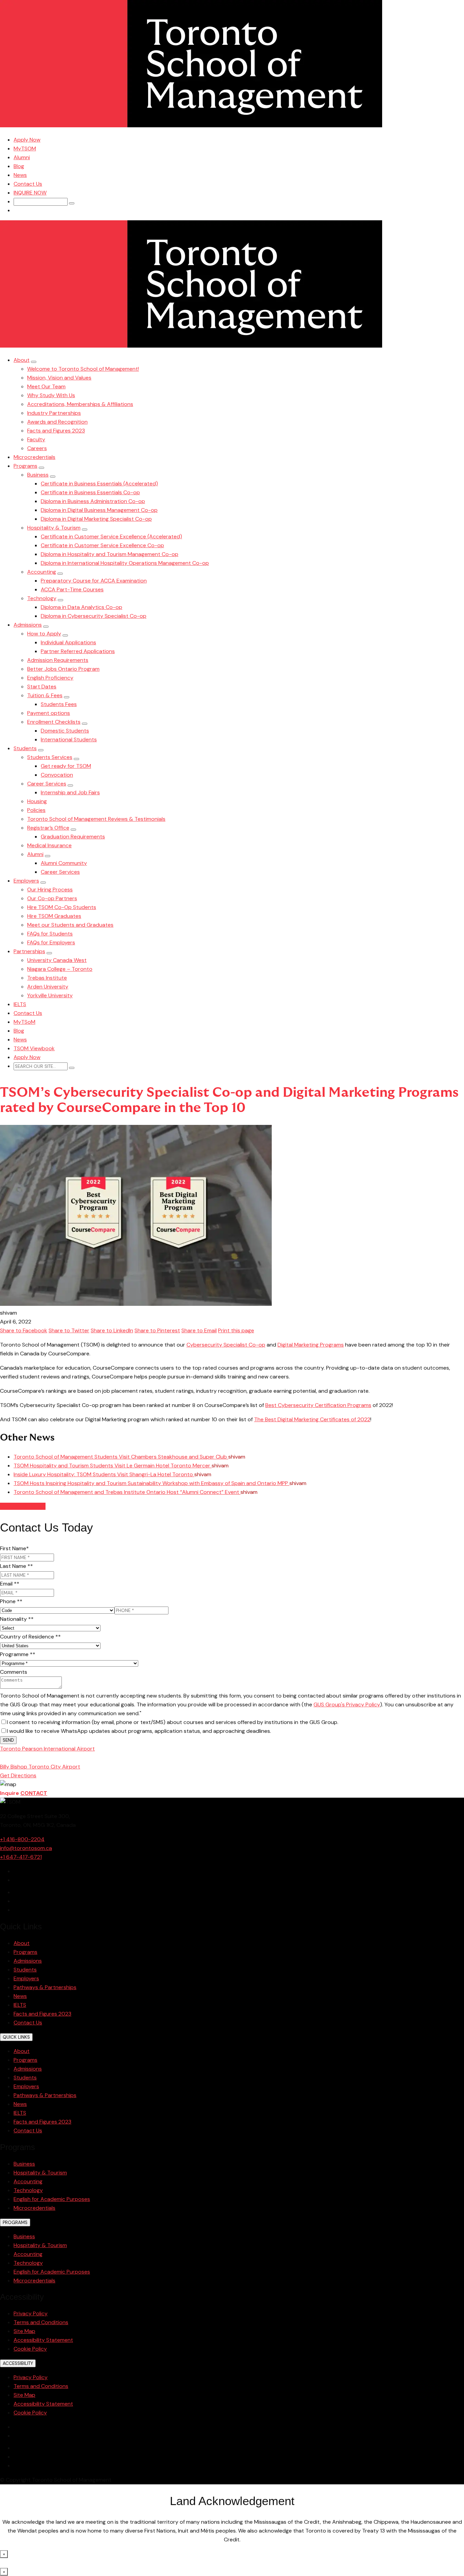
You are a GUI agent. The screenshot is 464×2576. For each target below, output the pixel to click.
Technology (42, 598)
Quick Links (16, 2037)
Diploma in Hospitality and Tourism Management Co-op (110, 554)
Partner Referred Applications (78, 651)
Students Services (50, 757)
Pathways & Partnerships (45, 1987)
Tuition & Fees (45, 695)
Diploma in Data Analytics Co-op (82, 607)
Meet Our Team (46, 386)
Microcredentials (34, 457)
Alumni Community (64, 863)
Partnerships (29, 951)
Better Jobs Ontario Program (63, 669)
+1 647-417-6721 (21, 1857)
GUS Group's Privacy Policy (347, 1704)
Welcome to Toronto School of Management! (83, 369)
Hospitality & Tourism (54, 528)
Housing (37, 801)
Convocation (57, 775)
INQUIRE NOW (30, 193)
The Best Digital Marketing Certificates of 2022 (312, 1419)
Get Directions (18, 1775)
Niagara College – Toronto (60, 969)
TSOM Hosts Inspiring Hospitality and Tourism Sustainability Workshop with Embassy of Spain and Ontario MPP (151, 1483)
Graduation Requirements (73, 837)
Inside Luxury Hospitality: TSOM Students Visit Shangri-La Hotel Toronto (104, 1474)
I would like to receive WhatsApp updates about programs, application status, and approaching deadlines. (139, 1731)
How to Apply (44, 634)
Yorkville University (50, 995)
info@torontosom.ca (26, 1848)
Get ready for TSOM (66, 766)
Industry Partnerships (54, 413)
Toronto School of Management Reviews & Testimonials (96, 819)
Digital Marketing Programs (311, 1345)
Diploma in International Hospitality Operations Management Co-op (125, 563)
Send (8, 1740)
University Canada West (57, 960)
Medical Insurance (49, 845)
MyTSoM (24, 1022)
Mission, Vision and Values (59, 378)
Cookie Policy (30, 2349)
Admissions (28, 625)
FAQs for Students (50, 934)
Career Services (47, 784)
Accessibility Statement (43, 2340)
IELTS (20, 1004)
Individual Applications (68, 642)
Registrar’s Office (48, 828)
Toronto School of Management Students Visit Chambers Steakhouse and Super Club (121, 1457)
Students (25, 748)
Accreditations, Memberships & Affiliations (80, 404)
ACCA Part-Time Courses (72, 589)
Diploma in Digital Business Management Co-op (99, 510)
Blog (19, 166)
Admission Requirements (58, 660)
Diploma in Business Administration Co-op (93, 501)
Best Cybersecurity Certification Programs (318, 1405)
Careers (37, 448)
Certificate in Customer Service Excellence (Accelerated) (111, 536)
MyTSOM (25, 149)
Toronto (36, 1757)
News (20, 175)
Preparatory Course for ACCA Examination (94, 581)
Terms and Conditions (41, 2322)
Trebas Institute (47, 978)
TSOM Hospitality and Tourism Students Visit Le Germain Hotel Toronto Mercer (113, 1466)
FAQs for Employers (51, 942)
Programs (25, 466)
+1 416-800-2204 (22, 1839)
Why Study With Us (51, 395)
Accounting (42, 572)
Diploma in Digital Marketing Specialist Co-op (96, 519)
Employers (26, 881)
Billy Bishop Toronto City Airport (40, 1767)
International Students (69, 739)
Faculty (36, 439)
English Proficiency (50, 678)
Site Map (24, 2331)
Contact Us (28, 184)
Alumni (22, 157)
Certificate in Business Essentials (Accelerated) (99, 484)
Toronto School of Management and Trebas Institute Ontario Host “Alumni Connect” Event (127, 1492)
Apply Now (27, 140)
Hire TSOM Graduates (54, 916)
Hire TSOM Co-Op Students (62, 907)
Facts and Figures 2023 (56, 431)
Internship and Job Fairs (70, 792)
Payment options (49, 713)
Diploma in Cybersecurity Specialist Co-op (94, 616)
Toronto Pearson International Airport (47, 1749)
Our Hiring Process (50, 889)
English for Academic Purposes (52, 2199)
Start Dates (42, 687)
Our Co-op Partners (52, 898)
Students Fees (59, 704)
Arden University (48, 987)
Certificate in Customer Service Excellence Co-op (102, 545)
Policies (36, 810)
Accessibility (18, 2363)
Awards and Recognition (57, 422)
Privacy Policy (31, 2313)
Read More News (23, 1506)
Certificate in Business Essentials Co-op (90, 492)
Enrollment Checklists (54, 722)
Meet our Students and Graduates (70, 925)
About (22, 360)
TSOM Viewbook (34, 1048)
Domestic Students (65, 731)
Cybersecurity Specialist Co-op (226, 1345)
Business (38, 475)
